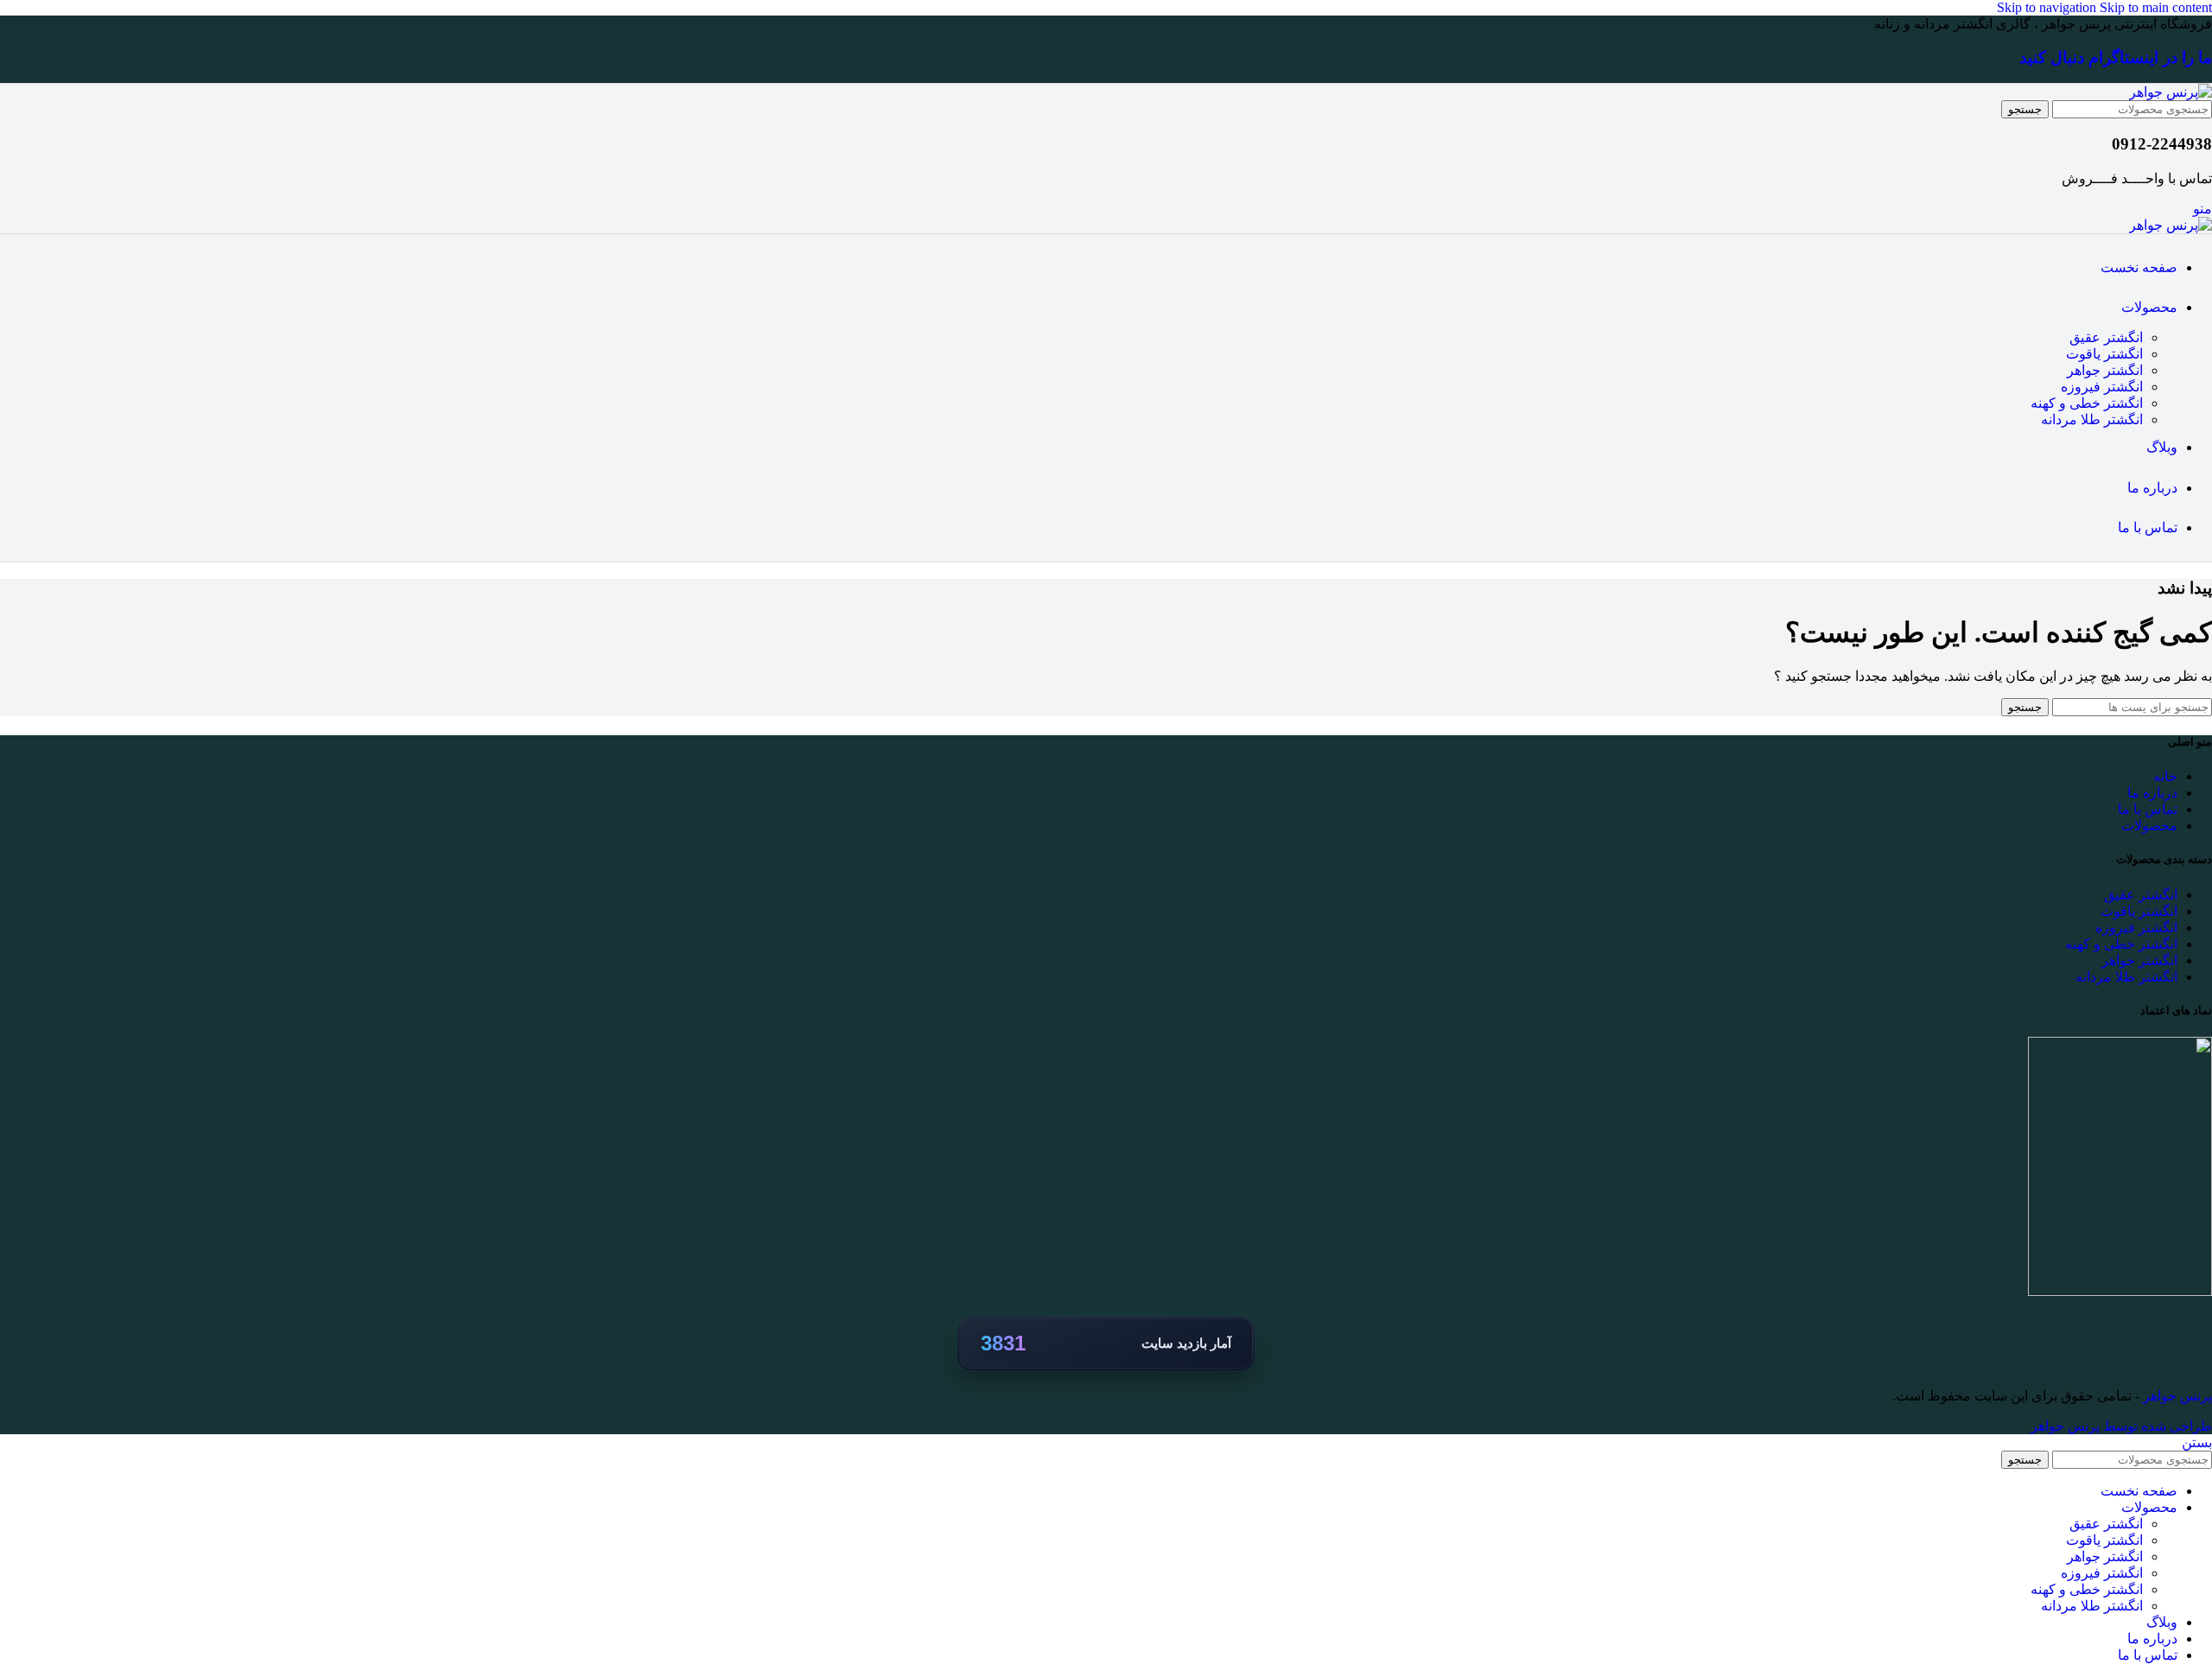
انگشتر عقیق (2106, 337)
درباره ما (2152, 793)
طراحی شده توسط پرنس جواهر (2121, 1426)
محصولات (2149, 826)
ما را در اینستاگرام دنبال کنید (2116, 57)
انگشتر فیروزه (2102, 387)
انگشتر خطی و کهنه (2087, 403)
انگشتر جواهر (2105, 370)
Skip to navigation (2048, 7)
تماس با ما (2148, 809)
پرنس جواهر (2176, 1396)
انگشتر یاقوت (2104, 354)
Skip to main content (2156, 7)
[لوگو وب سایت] (2171, 92)
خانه (2165, 776)
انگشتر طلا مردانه (2092, 419)
